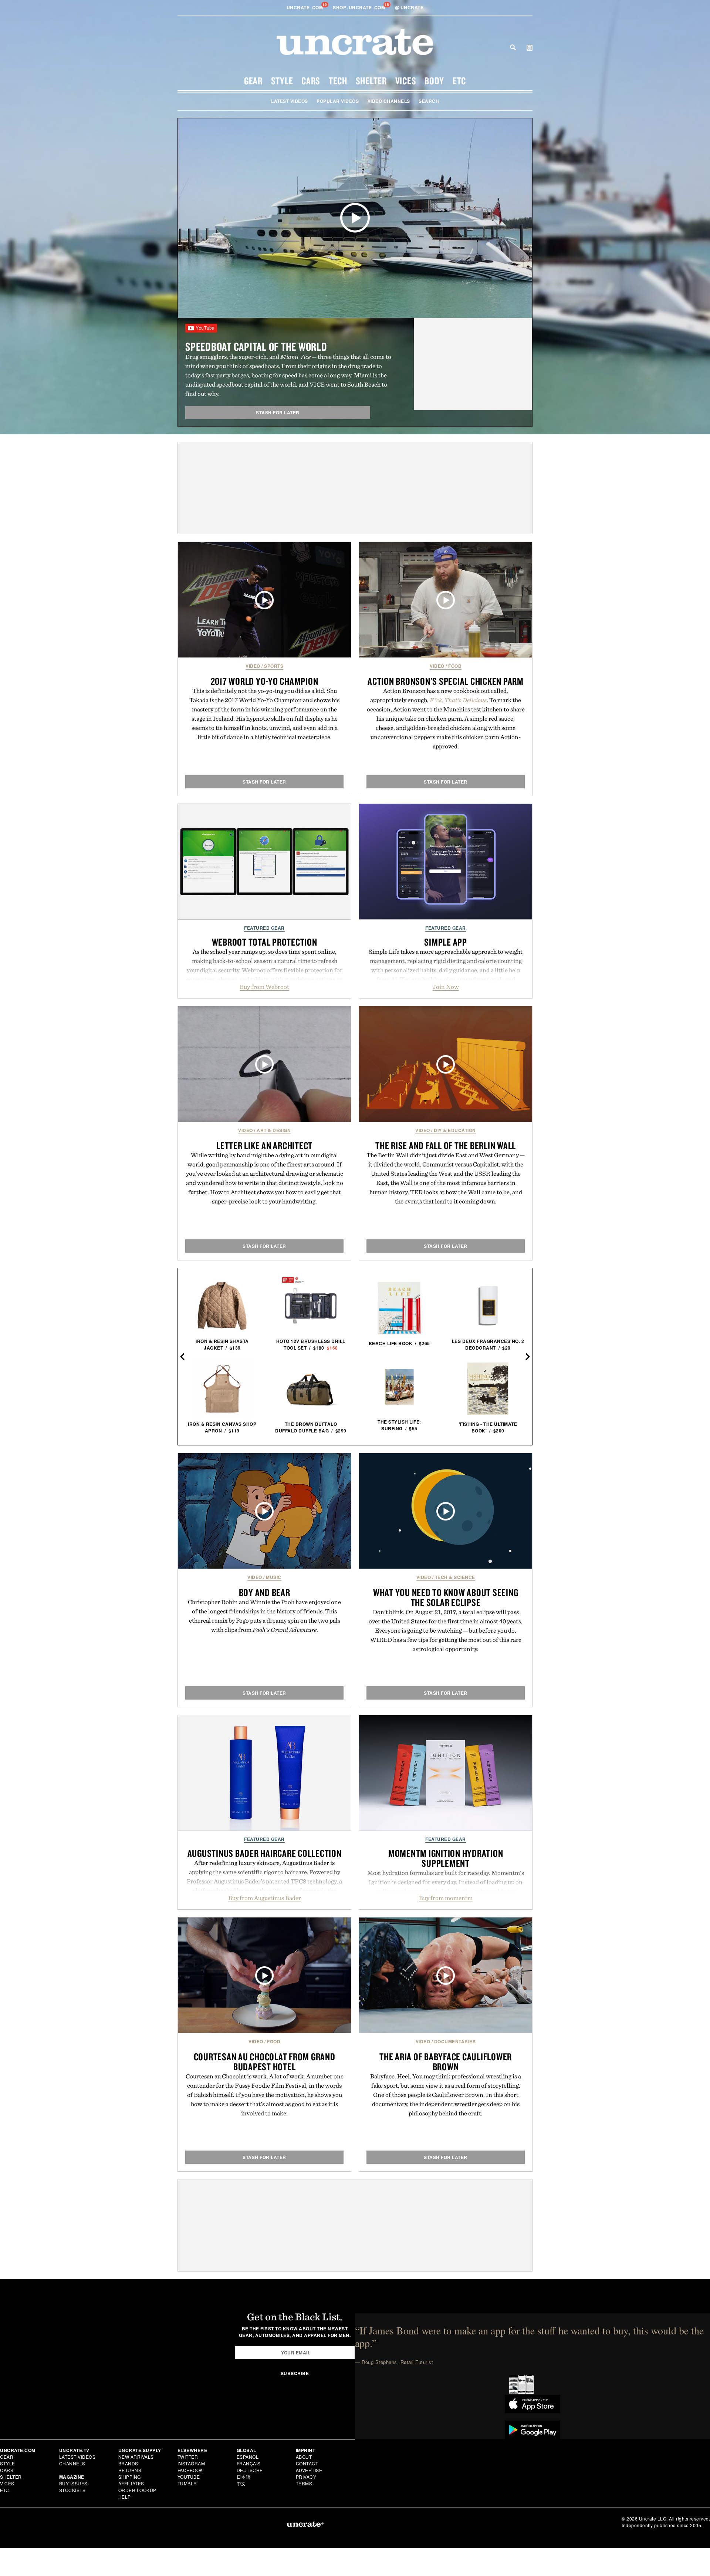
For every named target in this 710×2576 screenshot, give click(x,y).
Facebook (190, 2470)
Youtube (189, 2477)
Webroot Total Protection (265, 942)
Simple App (446, 942)
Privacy (306, 2477)
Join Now (446, 987)
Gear (253, 81)
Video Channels (389, 101)
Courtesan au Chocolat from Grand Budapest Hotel (265, 2062)
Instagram (191, 2463)
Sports (274, 666)
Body (434, 81)
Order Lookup (137, 2490)
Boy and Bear (265, 1592)
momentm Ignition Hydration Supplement (446, 1858)
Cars (311, 81)
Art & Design (274, 1130)
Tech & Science (455, 1577)
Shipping (130, 2477)
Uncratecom (305, 7)
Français (249, 2463)
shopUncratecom (360, 7)
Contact (307, 2463)
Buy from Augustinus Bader (265, 1898)
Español (248, 2457)
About (304, 2457)
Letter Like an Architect (264, 1145)
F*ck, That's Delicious (458, 700)
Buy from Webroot (264, 987)
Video (253, 666)
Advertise (309, 2470)
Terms (304, 2483)
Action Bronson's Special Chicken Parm (446, 681)
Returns (130, 2470)
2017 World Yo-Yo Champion (265, 681)
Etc (459, 81)
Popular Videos (338, 101)
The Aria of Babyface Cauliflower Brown (446, 2062)
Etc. (5, 2490)
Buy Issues (73, 2483)
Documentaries (455, 2041)
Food (455, 666)
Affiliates (131, 2483)
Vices (406, 81)
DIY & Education (455, 1130)
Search (513, 47)
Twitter (188, 2457)
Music (274, 1577)
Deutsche (250, 2470)
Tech (338, 81)
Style (282, 81)
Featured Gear (264, 928)
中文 (241, 2483)
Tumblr (187, 2483)
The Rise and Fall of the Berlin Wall (446, 1145)
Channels (72, 2463)
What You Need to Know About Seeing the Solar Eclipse (446, 1597)
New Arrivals (136, 2457)
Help (125, 2497)
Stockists (72, 2490)
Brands (128, 2463)
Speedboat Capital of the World (256, 346)
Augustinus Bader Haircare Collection (265, 1853)
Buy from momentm (446, 1898)
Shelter (371, 81)
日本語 (244, 2477)
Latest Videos (290, 101)
